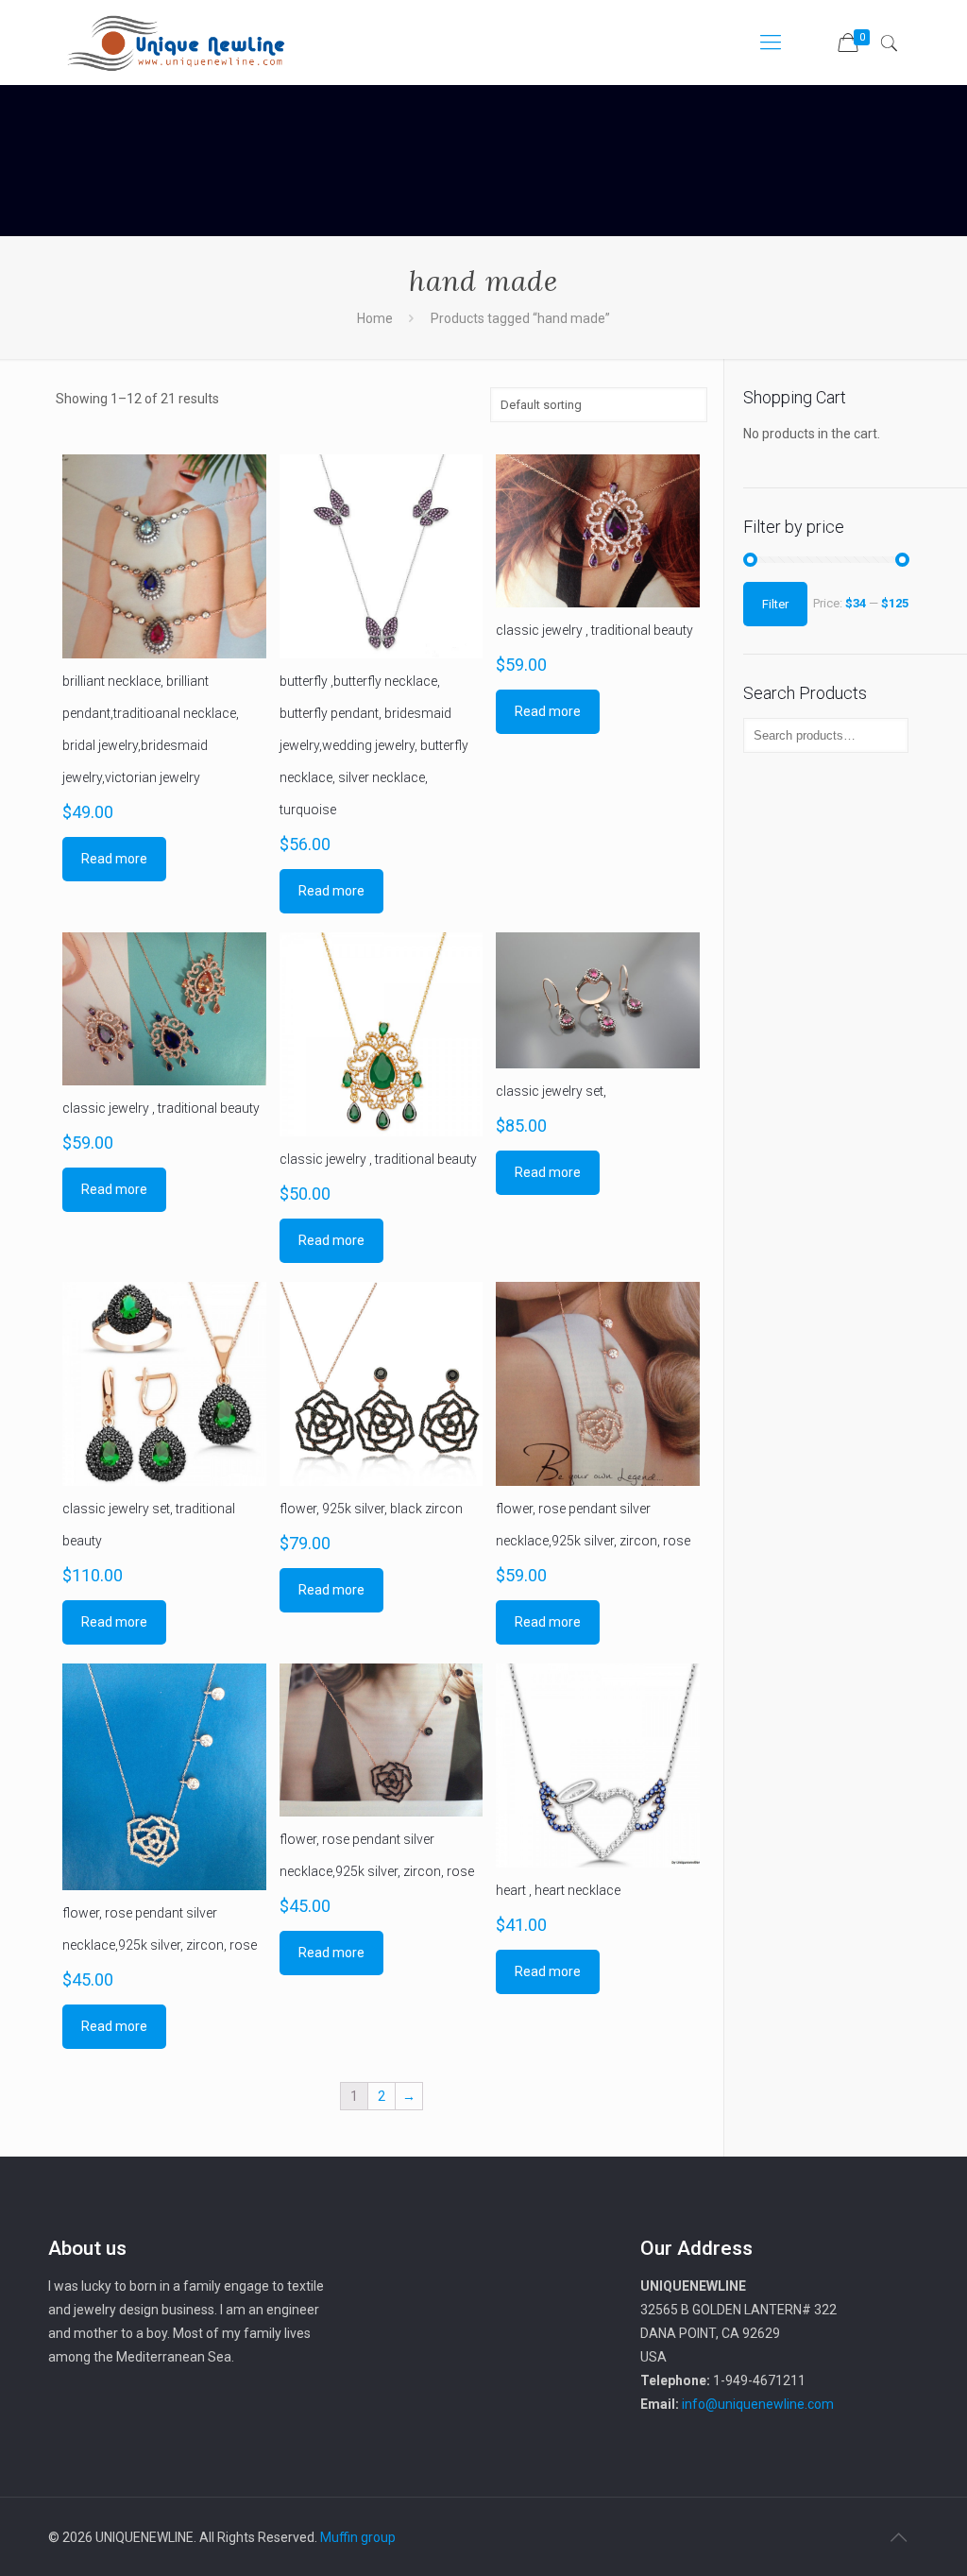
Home (375, 318)
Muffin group (358, 2537)
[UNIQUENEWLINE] (176, 43)
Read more (114, 859)
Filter (775, 604)
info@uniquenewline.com (758, 2404)
